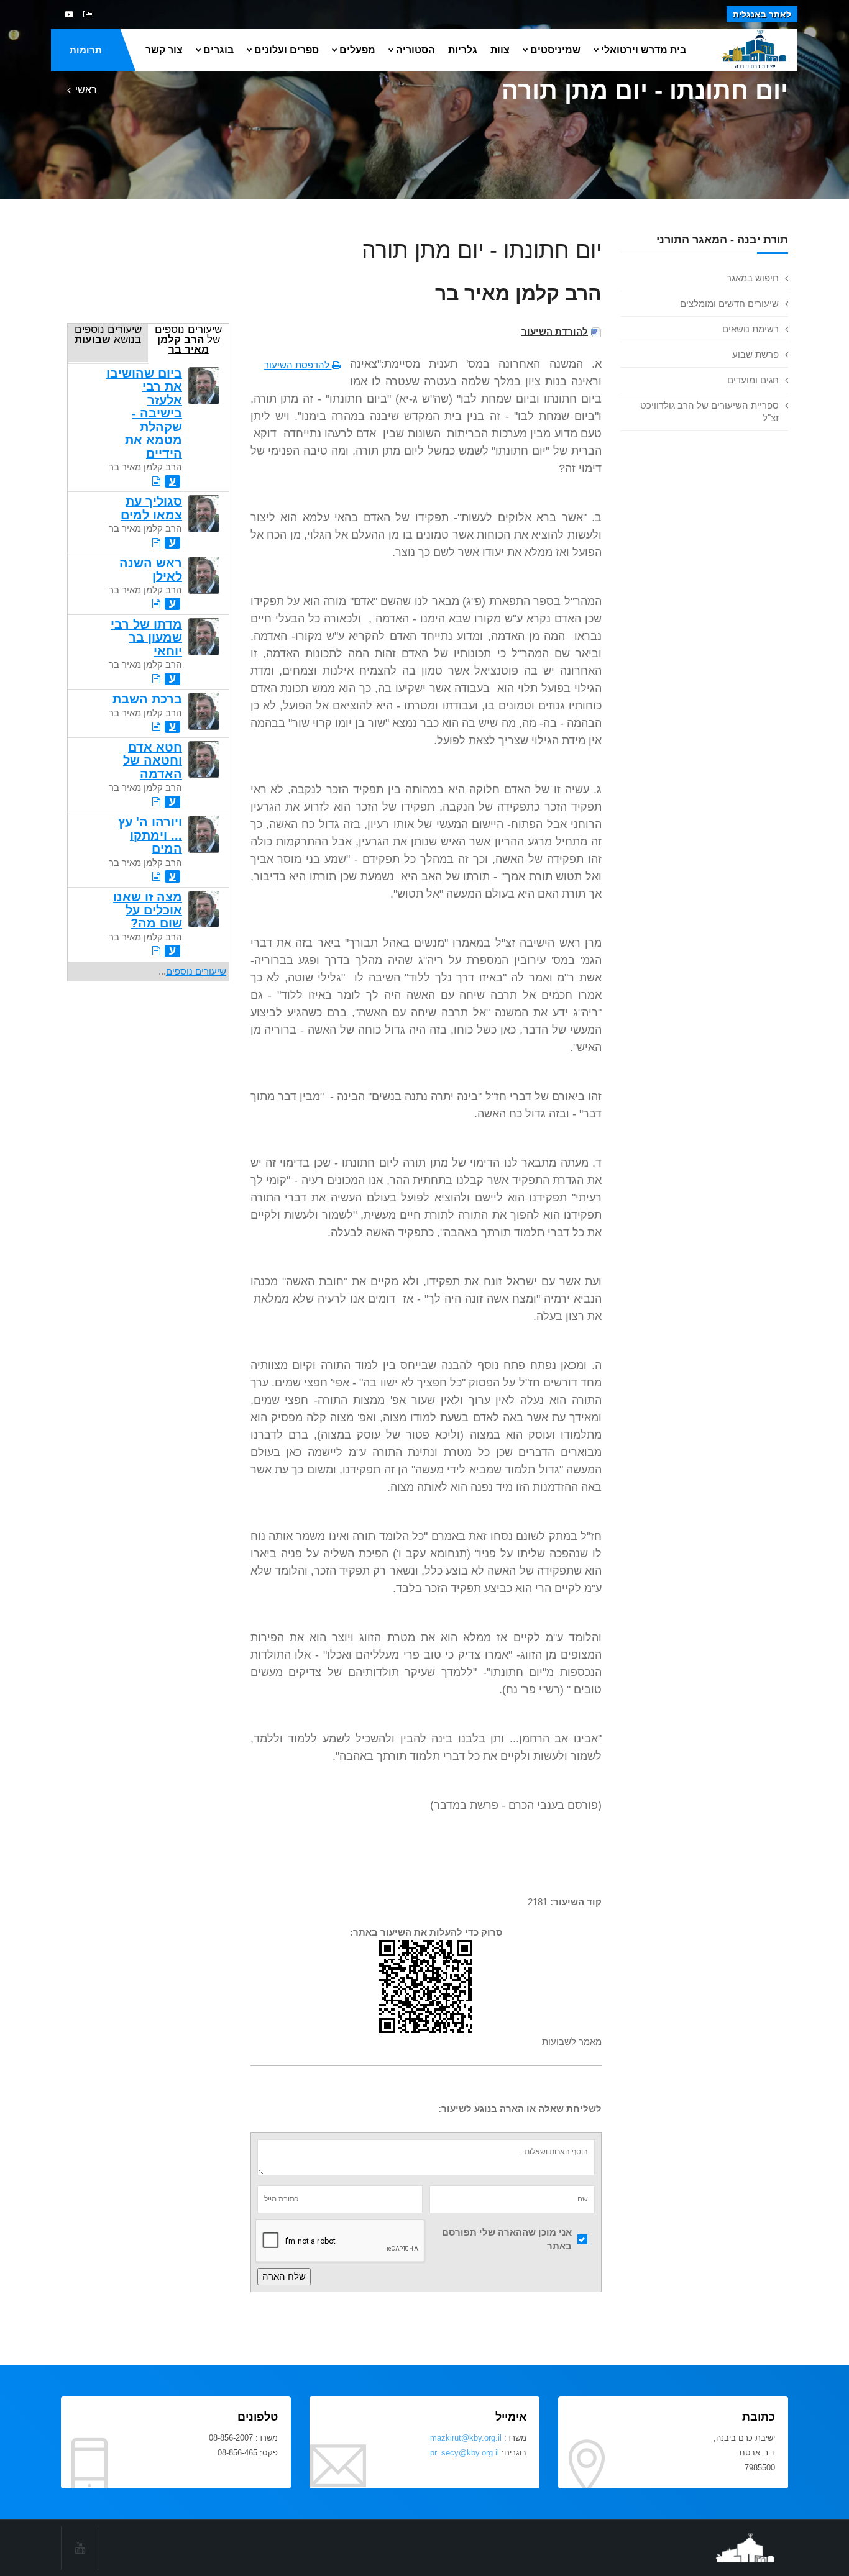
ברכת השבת (147, 699)
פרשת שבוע (755, 354)
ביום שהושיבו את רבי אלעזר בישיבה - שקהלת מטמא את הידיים (144, 413)
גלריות (463, 50)
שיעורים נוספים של (188, 339)
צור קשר (164, 50)
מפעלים (357, 50)
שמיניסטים (555, 50)
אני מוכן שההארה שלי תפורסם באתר (507, 2239)
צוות (500, 50)
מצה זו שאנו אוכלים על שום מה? (148, 910)
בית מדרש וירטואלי (644, 50)
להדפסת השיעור (298, 365)
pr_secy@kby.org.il (465, 2453)
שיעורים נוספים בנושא (108, 334)
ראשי (86, 90)
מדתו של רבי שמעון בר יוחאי (146, 638)
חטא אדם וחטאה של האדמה (153, 761)
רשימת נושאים (750, 329)
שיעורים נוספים (196, 971)
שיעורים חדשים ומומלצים (729, 303)
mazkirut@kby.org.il (466, 2438)
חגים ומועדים (753, 380)
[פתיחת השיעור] (156, 481)
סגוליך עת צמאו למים (151, 508)
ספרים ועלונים (287, 50)
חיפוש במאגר (753, 278)
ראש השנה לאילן (151, 569)
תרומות (86, 50)
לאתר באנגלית (762, 14)
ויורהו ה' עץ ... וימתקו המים (150, 835)
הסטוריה (415, 50)
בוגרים (218, 50)
